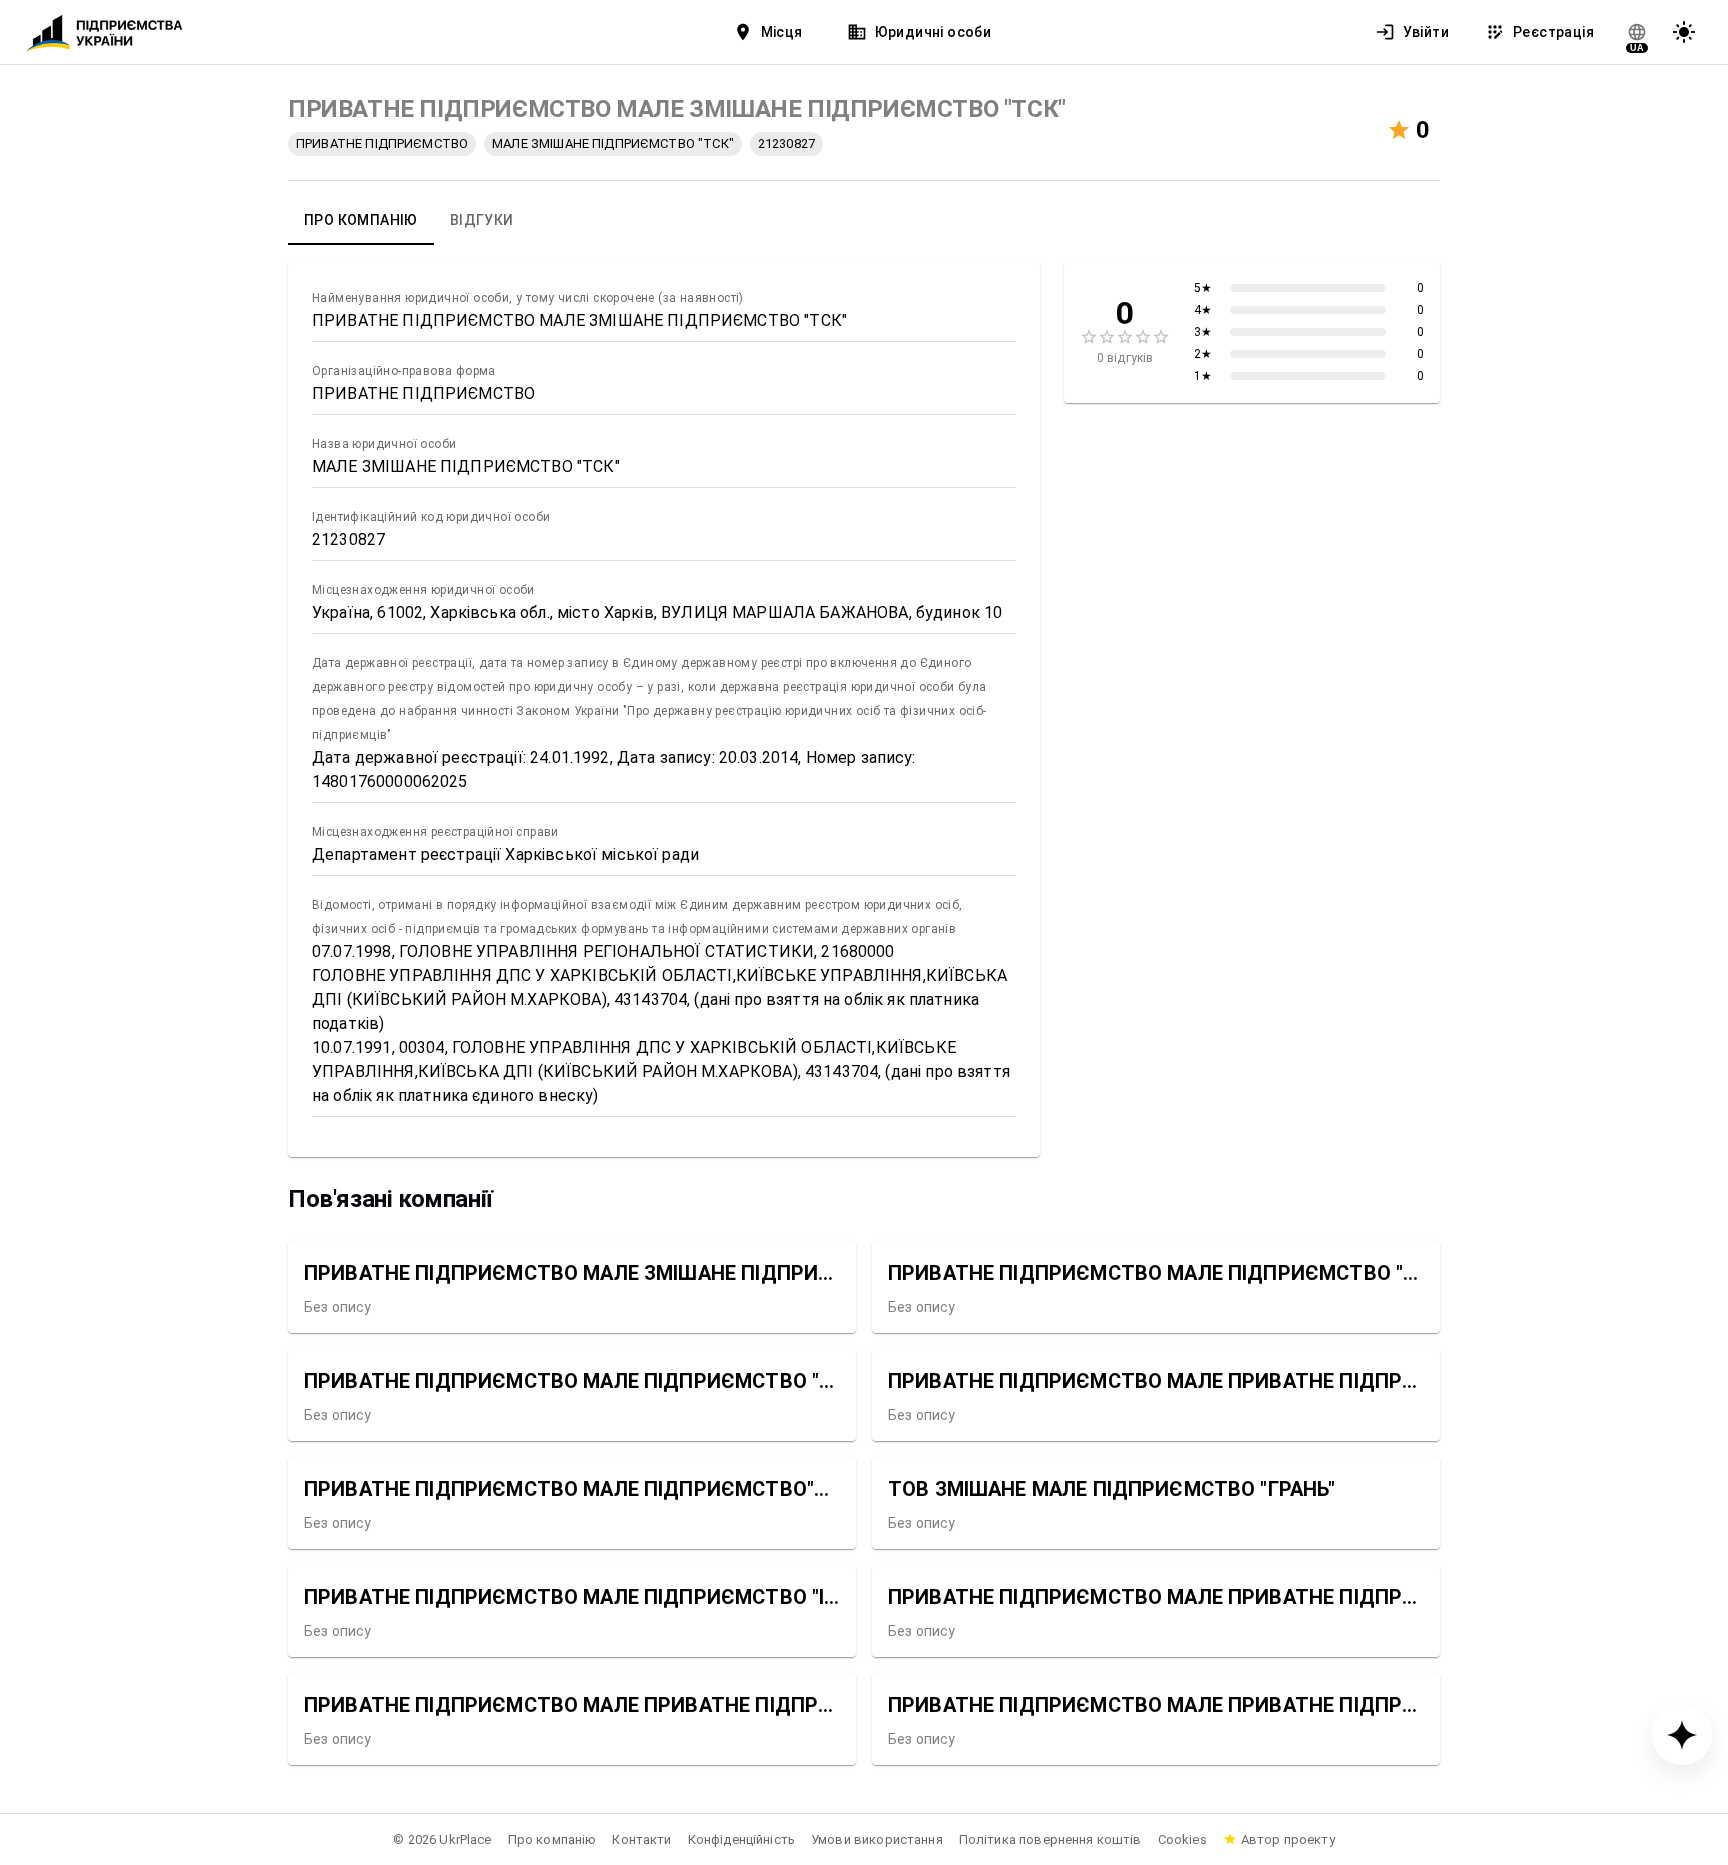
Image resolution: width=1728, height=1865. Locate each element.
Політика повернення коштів (1050, 1839)
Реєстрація (1553, 32)
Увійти (1426, 32)
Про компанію (552, 1839)
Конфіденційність (741, 1839)
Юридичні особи (933, 32)
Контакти (641, 1839)
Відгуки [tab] (482, 220)
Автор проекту (1288, 1839)
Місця (782, 32)
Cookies (1182, 1839)
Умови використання (877, 1839)
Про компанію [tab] (361, 220)
